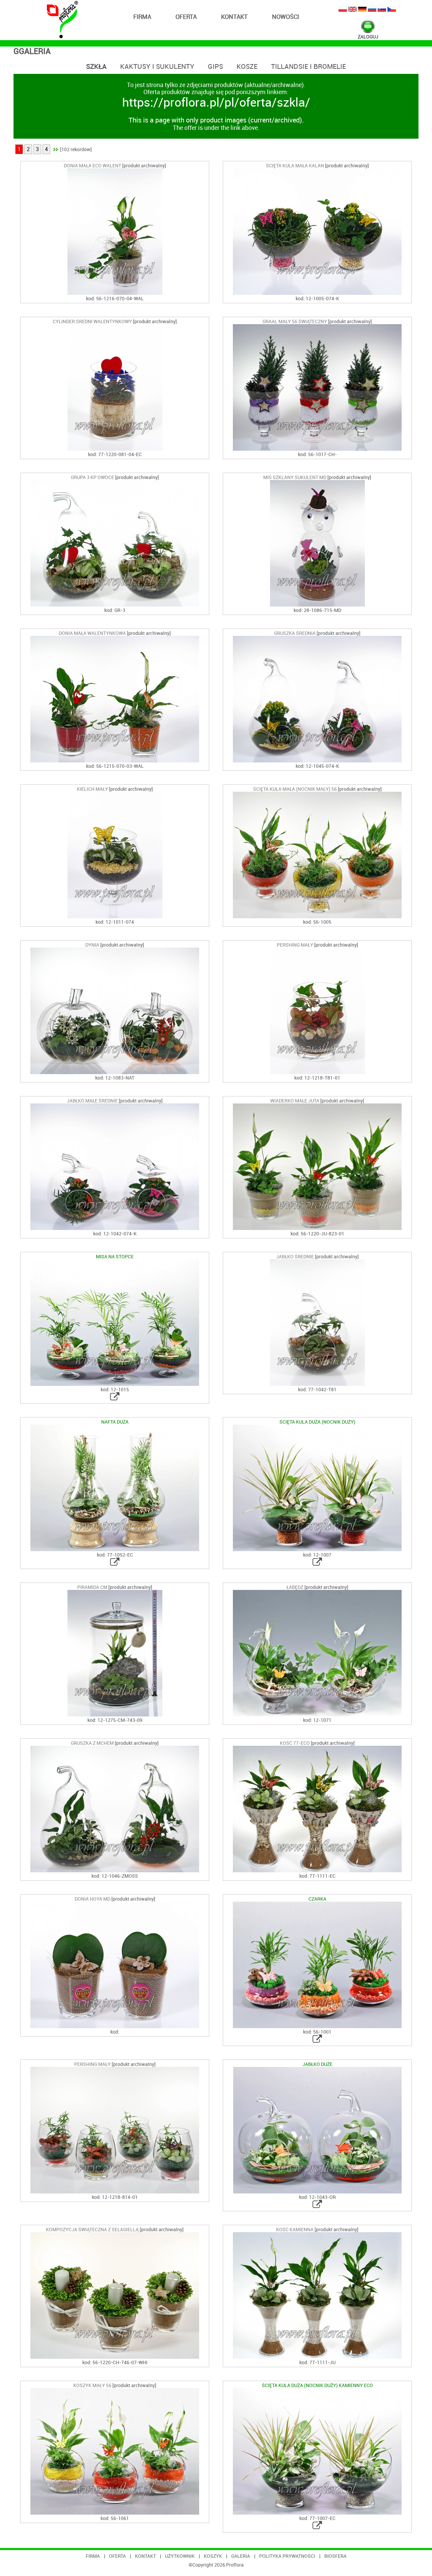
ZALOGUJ (368, 37)
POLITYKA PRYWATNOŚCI (287, 2556)
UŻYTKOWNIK (180, 2556)
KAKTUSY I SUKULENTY (157, 67)
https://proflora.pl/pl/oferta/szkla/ (216, 103)
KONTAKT (234, 17)
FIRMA (142, 17)
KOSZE (247, 67)
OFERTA (186, 17)
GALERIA (241, 2556)
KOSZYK (213, 2556)
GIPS (215, 67)
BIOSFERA (335, 2556)
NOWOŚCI (286, 17)
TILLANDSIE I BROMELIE (308, 67)
